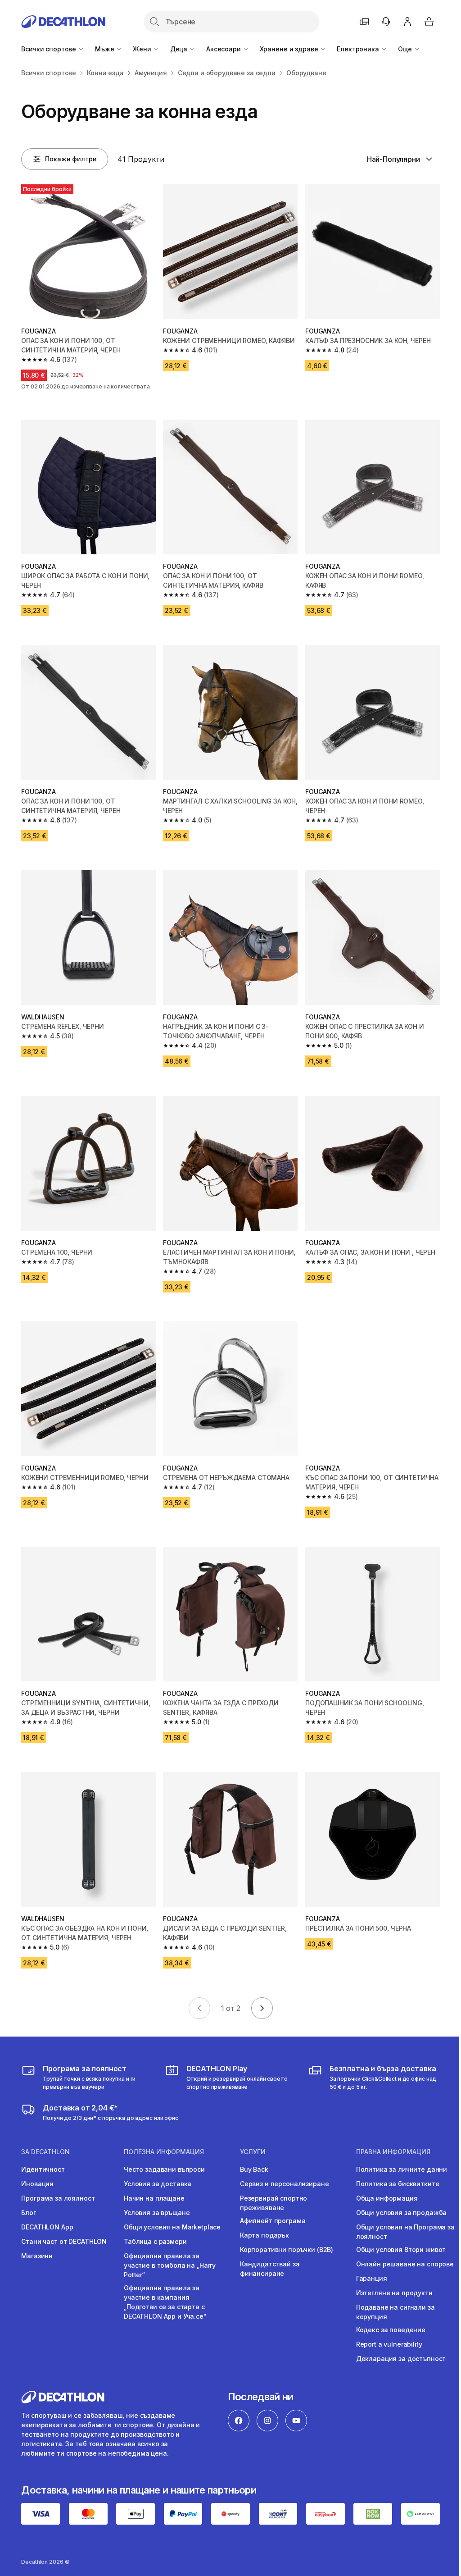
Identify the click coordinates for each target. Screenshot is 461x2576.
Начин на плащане (154, 2198)
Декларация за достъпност (401, 2359)
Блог (28, 2213)
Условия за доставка (158, 2184)
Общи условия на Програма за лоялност (405, 2232)
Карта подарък (264, 2235)
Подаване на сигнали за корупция (395, 2312)
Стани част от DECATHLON (64, 2241)
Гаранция (372, 2278)
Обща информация (387, 2198)
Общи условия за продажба (402, 2213)
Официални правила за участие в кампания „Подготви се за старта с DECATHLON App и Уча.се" (165, 2302)
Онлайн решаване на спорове (405, 2264)
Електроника (359, 49)
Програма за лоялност (58, 2198)
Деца (180, 49)
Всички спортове (50, 49)
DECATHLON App (47, 2227)
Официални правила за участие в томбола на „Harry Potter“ (170, 2265)
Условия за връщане (157, 2213)
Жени (143, 49)
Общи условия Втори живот (401, 2249)
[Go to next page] (262, 2008)
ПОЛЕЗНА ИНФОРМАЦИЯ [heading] (164, 2152)
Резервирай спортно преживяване (273, 2203)
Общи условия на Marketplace (172, 2227)
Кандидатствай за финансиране (270, 2269)
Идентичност (43, 2169)
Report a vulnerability (389, 2344)
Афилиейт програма (273, 2221)
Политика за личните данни (402, 2169)
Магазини (37, 2256)
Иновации (37, 2184)
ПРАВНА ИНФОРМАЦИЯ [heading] (393, 2152)
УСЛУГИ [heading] (253, 2152)
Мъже (105, 49)
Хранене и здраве (290, 49)
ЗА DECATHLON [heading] (45, 2152)
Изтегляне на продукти (394, 2293)
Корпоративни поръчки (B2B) (287, 2249)
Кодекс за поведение (391, 2330)
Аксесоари (224, 49)
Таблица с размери (155, 2241)
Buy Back (254, 2169)
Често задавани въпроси (164, 2169)
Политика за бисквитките (398, 2184)
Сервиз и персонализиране (285, 2184)
